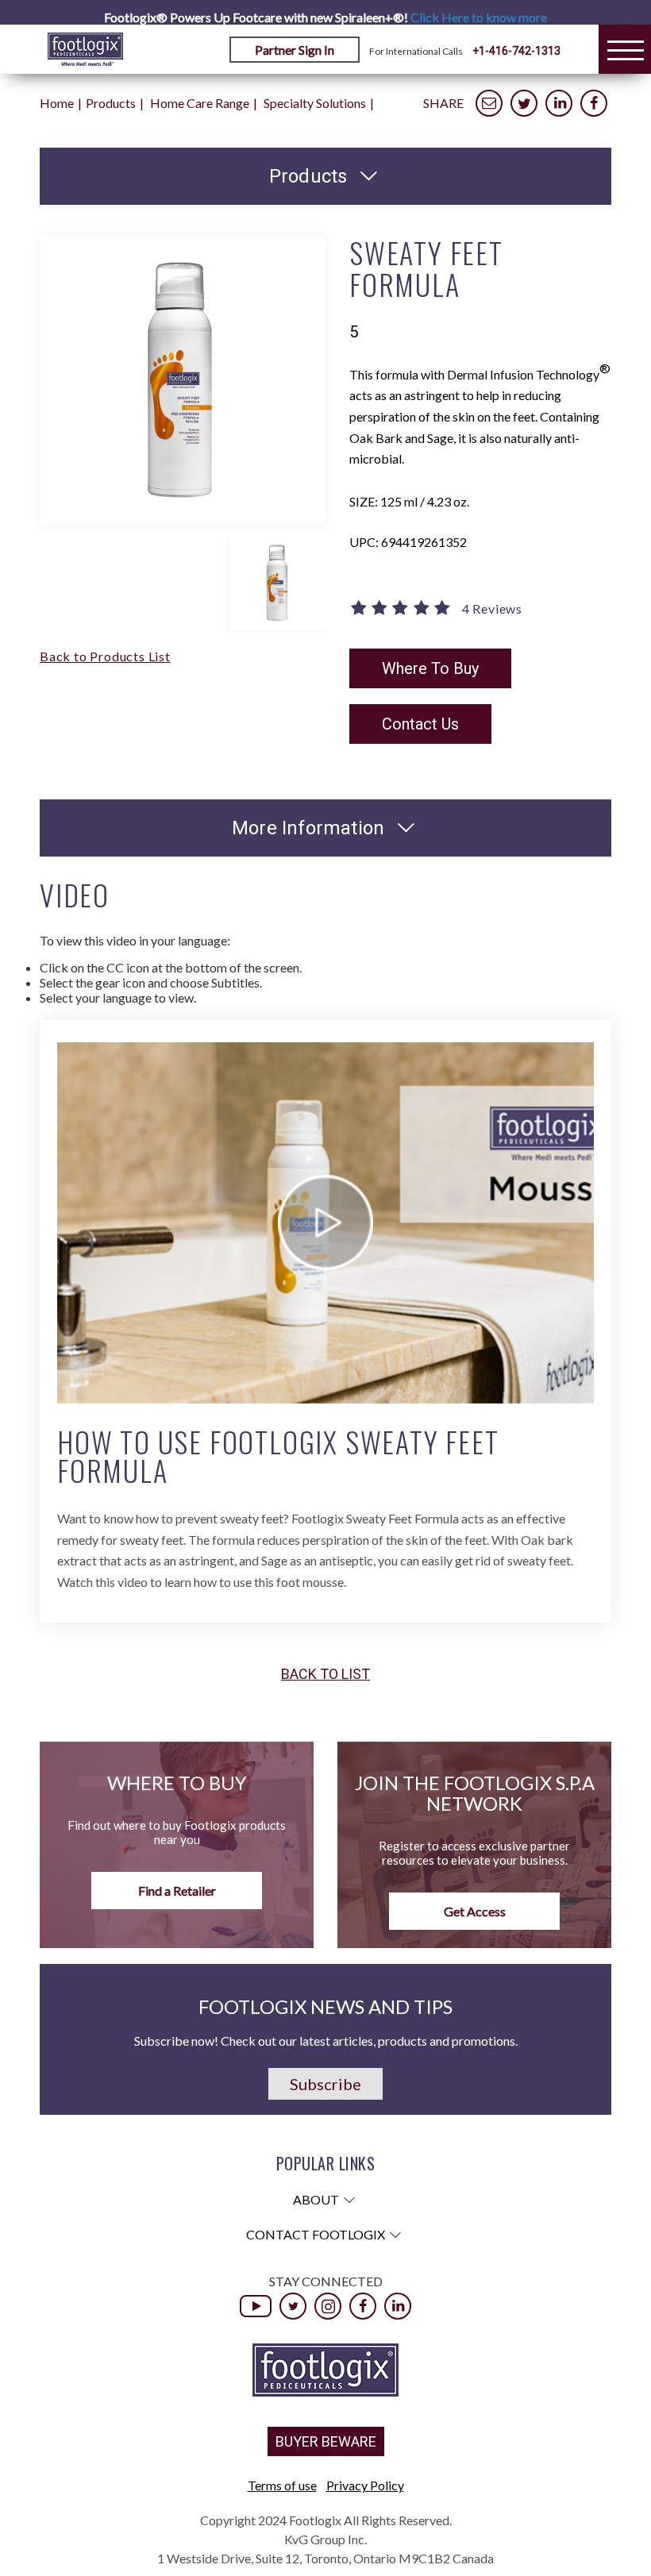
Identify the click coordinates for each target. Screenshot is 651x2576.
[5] (402, 609)
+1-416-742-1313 (516, 51)
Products (111, 103)
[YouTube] (256, 2306)
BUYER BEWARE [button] (326, 2441)
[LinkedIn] (398, 2306)
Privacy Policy (365, 2485)
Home (57, 103)
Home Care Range (200, 103)
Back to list (325, 1674)
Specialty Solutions (315, 103)
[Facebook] (363, 2306)
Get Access (475, 1911)
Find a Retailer (177, 1891)
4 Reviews (492, 609)
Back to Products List (105, 656)
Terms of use (282, 2485)
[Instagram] (328, 2306)
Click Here (479, 17)
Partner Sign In (295, 50)
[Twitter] (293, 2306)
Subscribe (325, 2084)
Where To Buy (430, 668)
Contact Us (420, 724)
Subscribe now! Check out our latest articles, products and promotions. (326, 2041)
